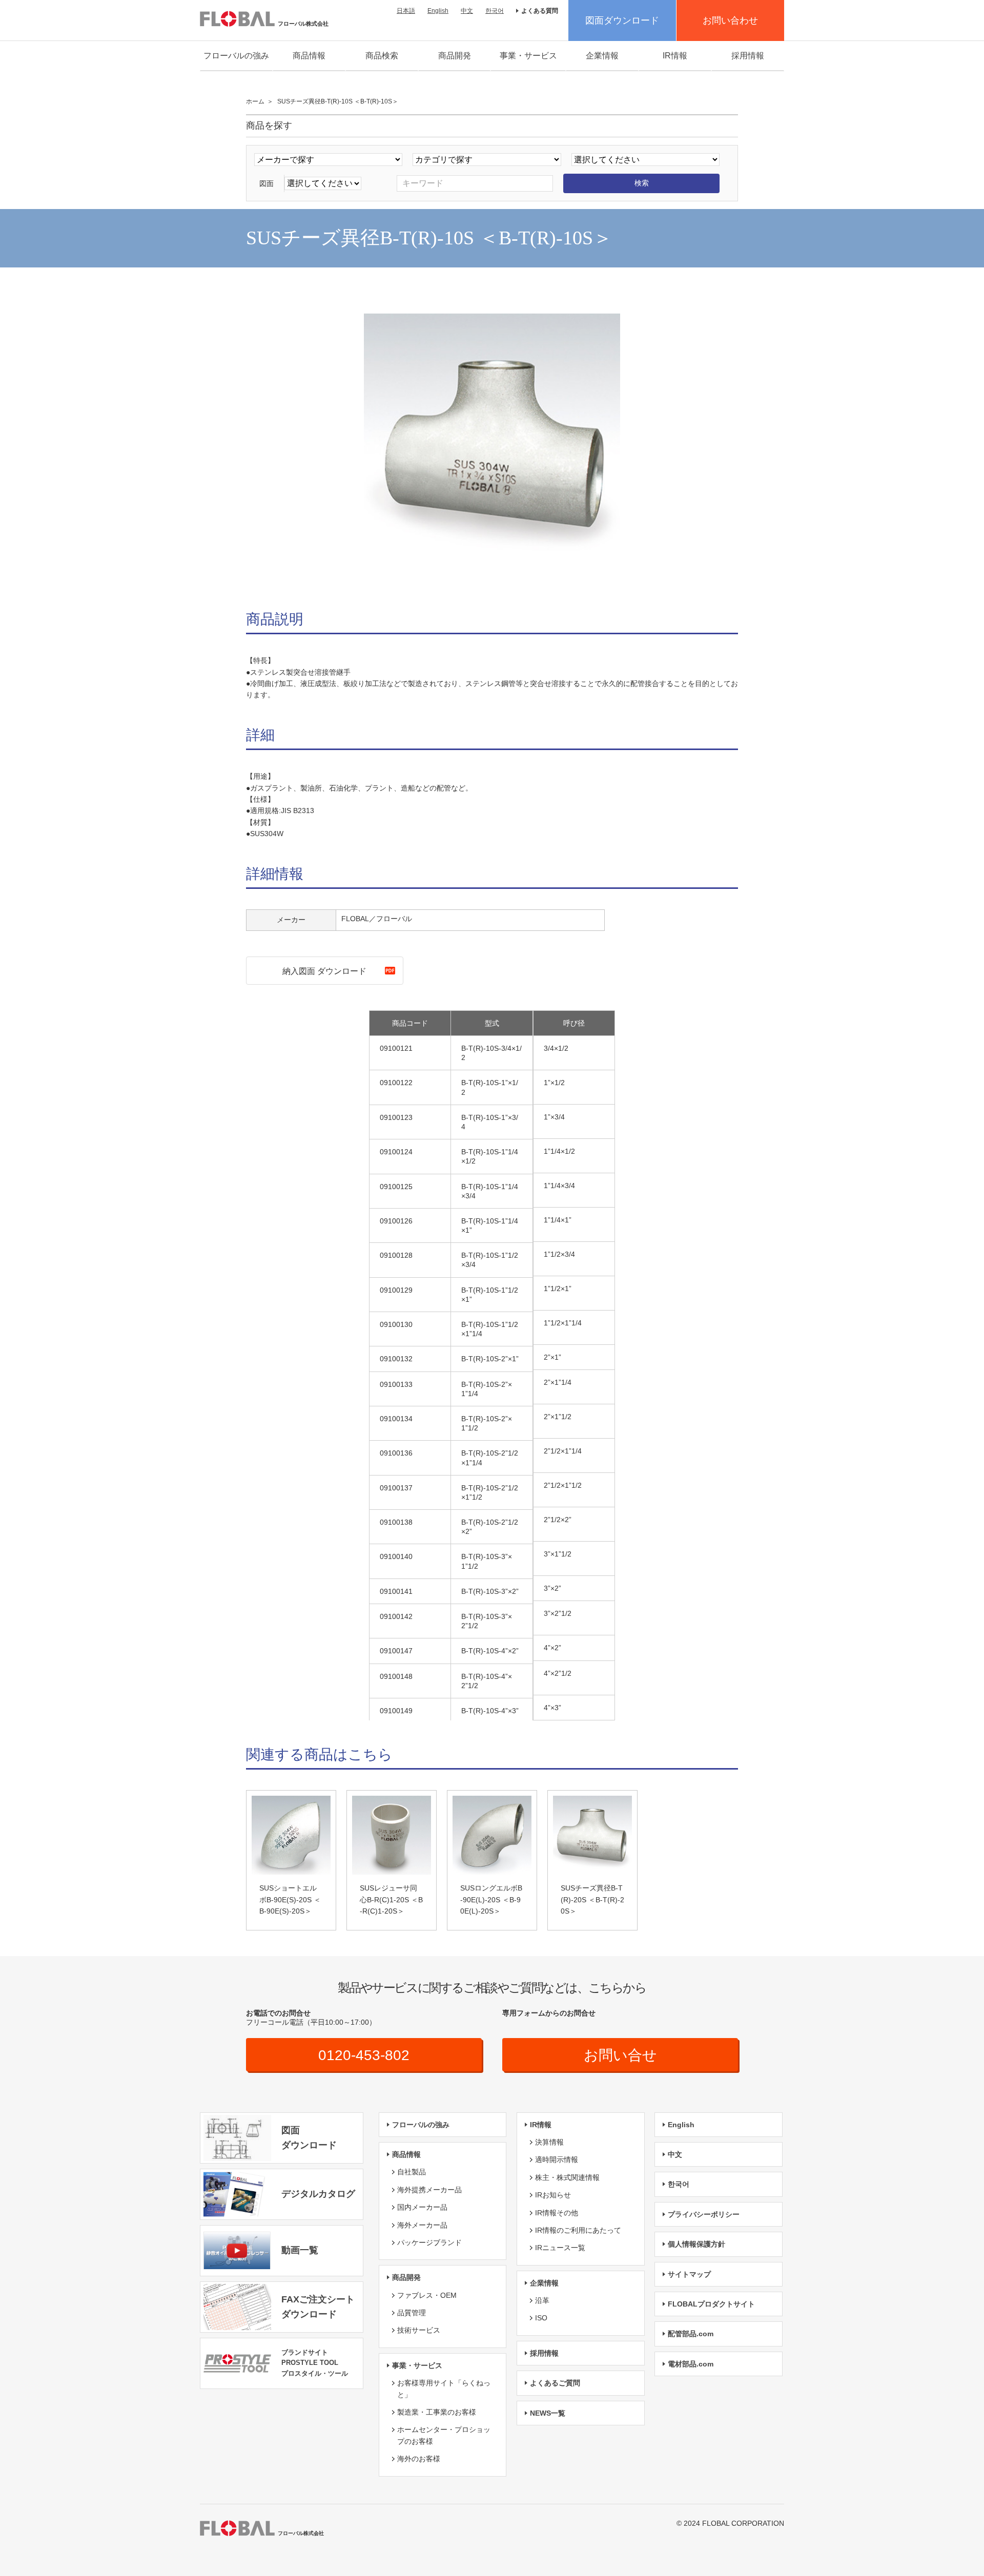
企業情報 (602, 56)
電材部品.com (691, 2364)
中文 (467, 11)
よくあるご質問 (555, 2383)
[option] (492, 442)
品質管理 (412, 2313)
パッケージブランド (429, 2242)
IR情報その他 (557, 2213)
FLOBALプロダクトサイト (711, 2304)
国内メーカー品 (422, 2207)
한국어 (495, 11)
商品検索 (382, 56)
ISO (541, 2318)
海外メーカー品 (422, 2225)
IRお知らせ (553, 2195)
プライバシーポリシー (704, 2214)
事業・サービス (528, 56)
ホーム (255, 101)
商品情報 (309, 56)
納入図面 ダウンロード (324, 971)
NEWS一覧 (548, 2413)
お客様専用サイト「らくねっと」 (444, 2388)
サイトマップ (689, 2274)
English (438, 11)
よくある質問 (540, 11)
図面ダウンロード (622, 20)
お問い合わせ (730, 20)
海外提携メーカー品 (429, 2190)
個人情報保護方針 (696, 2244)
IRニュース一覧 (560, 2248)
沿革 (542, 2300)
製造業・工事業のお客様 (437, 2412)
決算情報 (549, 2142)
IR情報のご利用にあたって (578, 2230)
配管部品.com (691, 2334)
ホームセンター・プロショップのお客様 (444, 2435)
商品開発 (455, 56)
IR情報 (675, 56)
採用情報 (748, 56)
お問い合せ (620, 2055)
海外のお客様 (419, 2459)
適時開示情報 (557, 2159)
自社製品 (412, 2172)
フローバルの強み (236, 56)
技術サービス (419, 2330)
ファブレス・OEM (427, 2295)
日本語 (406, 11)
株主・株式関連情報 (567, 2177)
